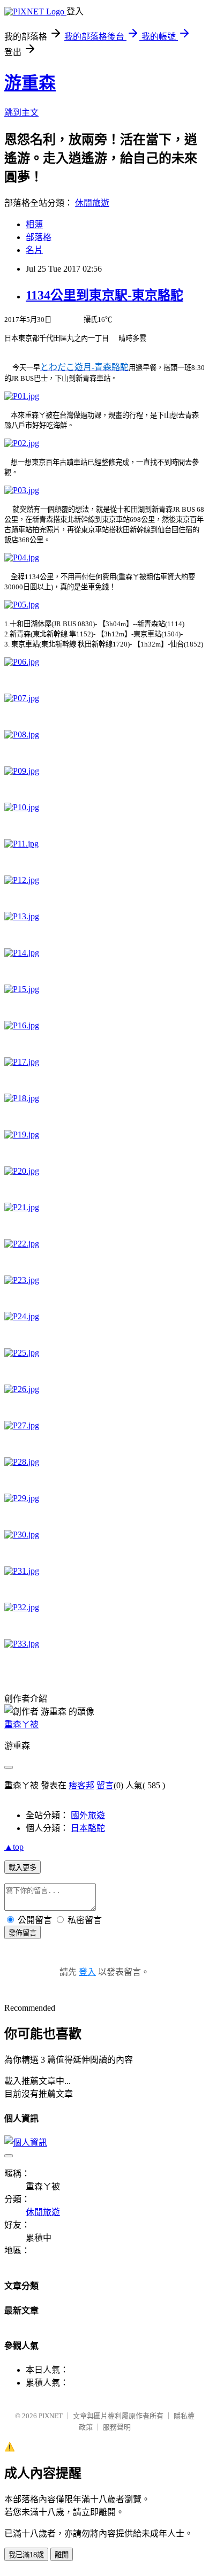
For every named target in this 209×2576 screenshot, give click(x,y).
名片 (34, 250)
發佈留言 (23, 1933)
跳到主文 (21, 113)
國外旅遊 (88, 1815)
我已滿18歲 (26, 2555)
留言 (105, 1785)
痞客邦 (81, 1785)
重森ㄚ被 (21, 1724)
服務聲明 (117, 2427)
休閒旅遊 (92, 203)
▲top (14, 1847)
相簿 (34, 224)
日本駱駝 (88, 1828)
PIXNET (51, 2416)
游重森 (30, 83)
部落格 (39, 237)
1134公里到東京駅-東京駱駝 (104, 295)
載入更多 (23, 1868)
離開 (62, 2555)
